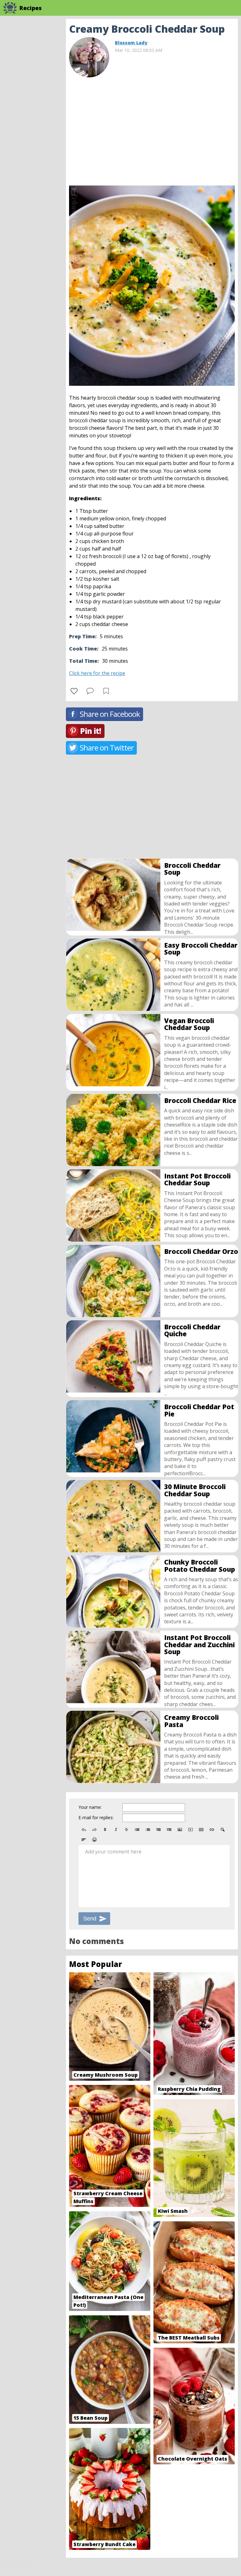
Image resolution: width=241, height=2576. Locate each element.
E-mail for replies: (96, 1817)
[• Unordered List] (137, 1830)
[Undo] (84, 1830)
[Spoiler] (222, 1830)
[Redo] (94, 1830)
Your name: (90, 1807)
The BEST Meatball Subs (189, 2338)
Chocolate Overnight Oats (193, 2459)
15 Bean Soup (91, 2418)
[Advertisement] (152, 129)
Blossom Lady (131, 43)
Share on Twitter (107, 748)
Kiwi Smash (173, 2211)
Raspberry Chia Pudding (189, 2089)
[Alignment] (84, 1840)
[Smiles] (94, 1840)
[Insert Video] (190, 1830)
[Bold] (105, 1830)
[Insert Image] (180, 1830)
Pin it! (91, 731)
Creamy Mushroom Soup (106, 2075)
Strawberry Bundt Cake (104, 2544)
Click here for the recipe (97, 673)
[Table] (201, 1830)
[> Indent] (169, 1830)
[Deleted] (126, 1830)
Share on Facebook (110, 714)
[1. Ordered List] (148, 1830)
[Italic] (116, 1830)
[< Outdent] (158, 1830)
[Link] (212, 1830)
